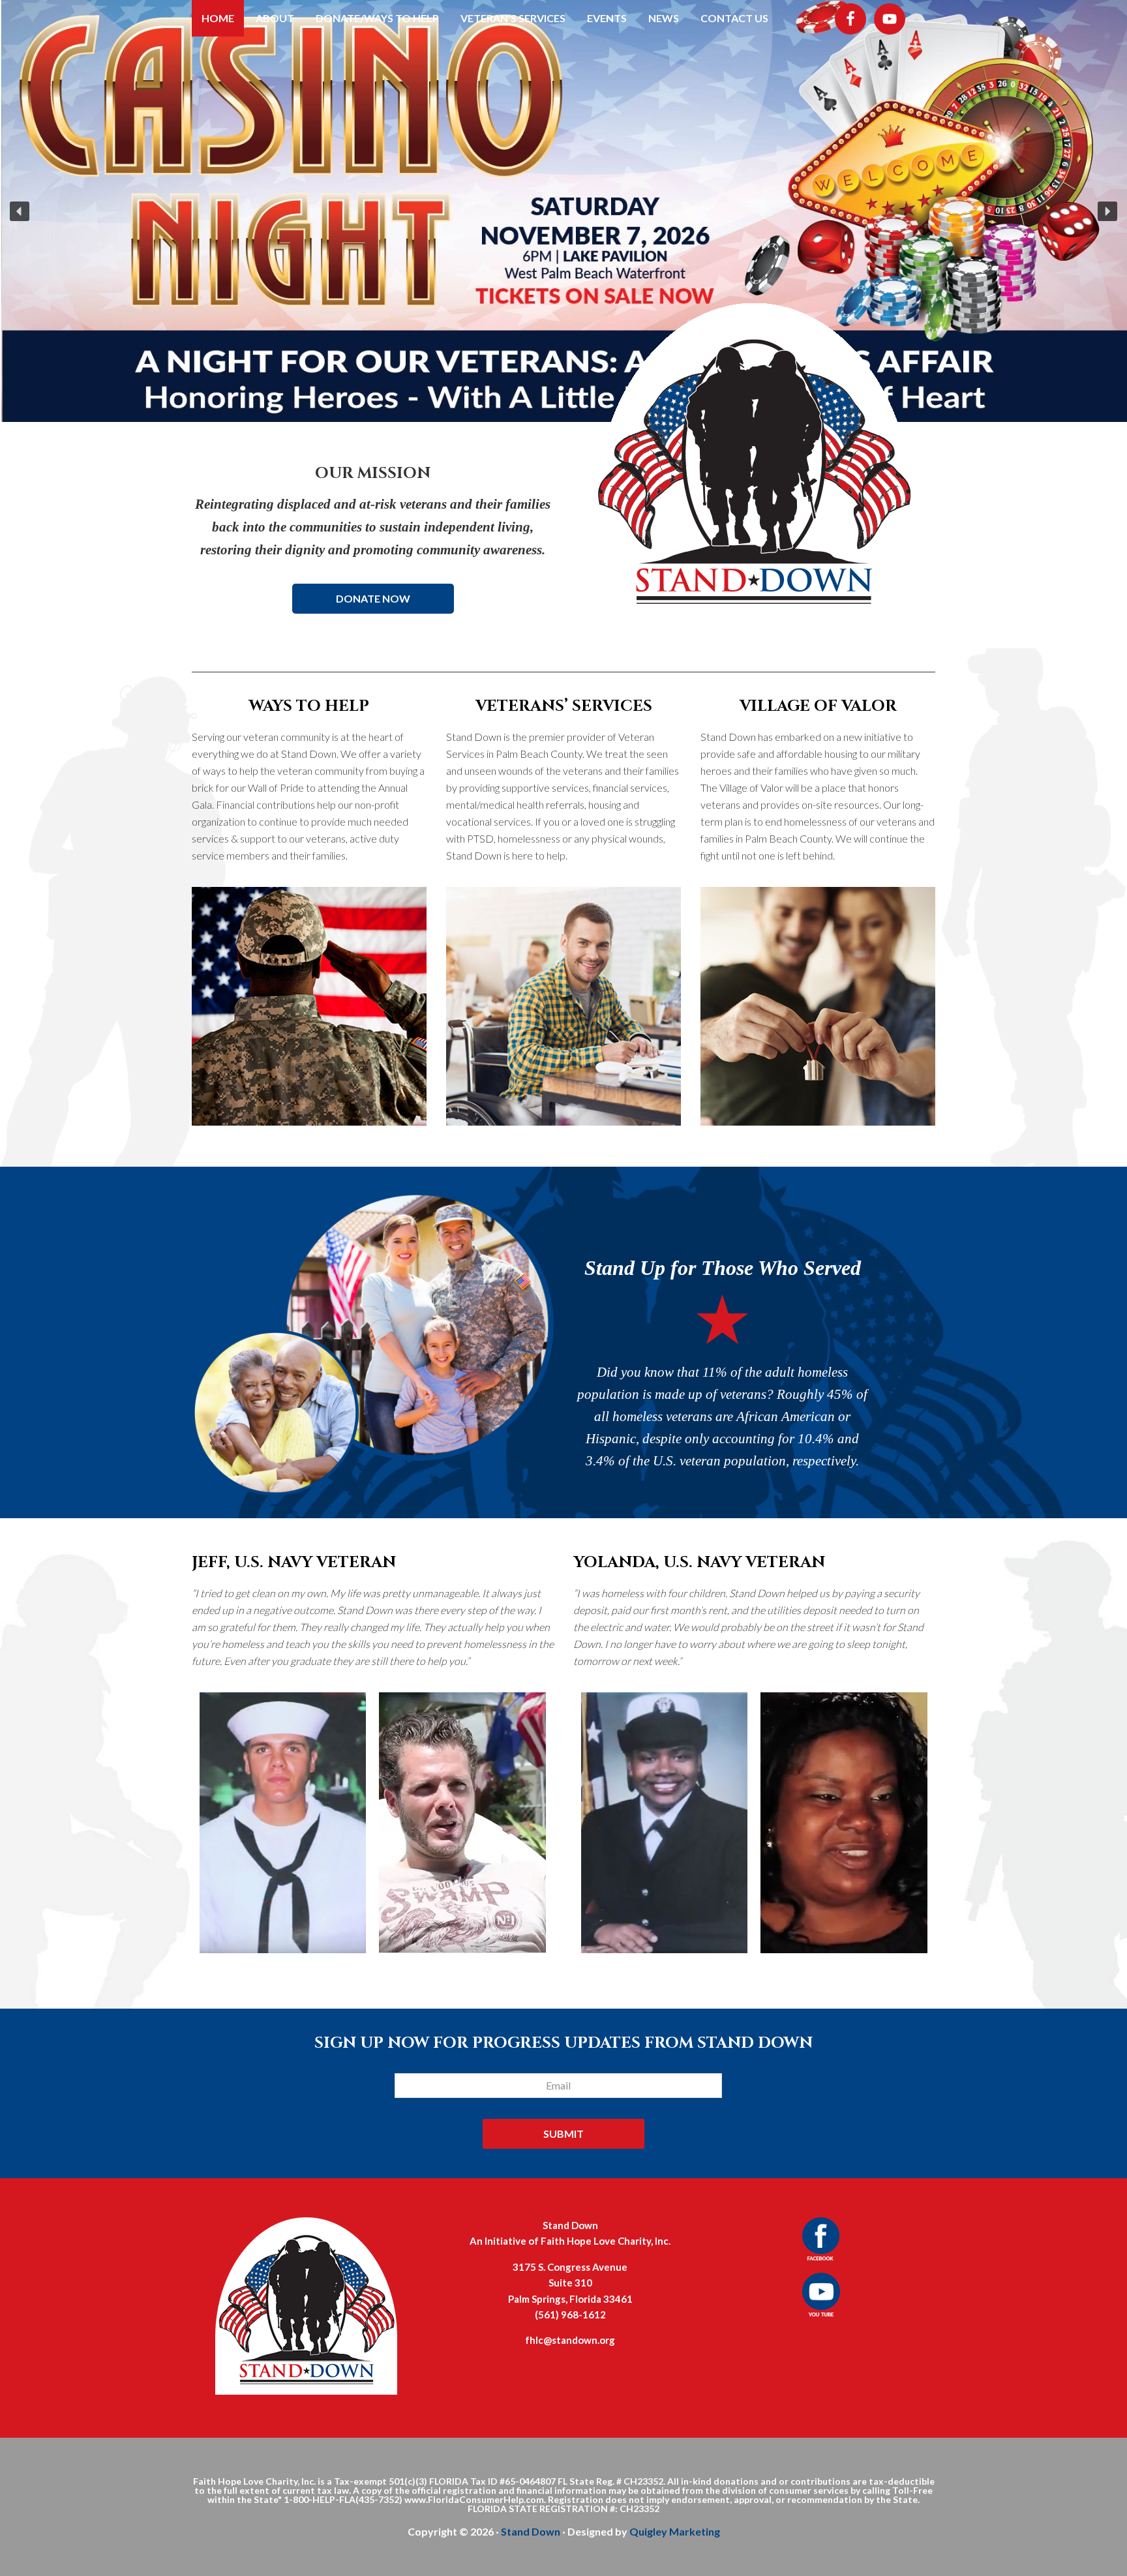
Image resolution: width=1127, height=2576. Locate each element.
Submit (563, 2134)
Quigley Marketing (675, 2531)
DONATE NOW (373, 598)
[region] (563, 211)
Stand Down (531, 2531)
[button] (20, 211)
